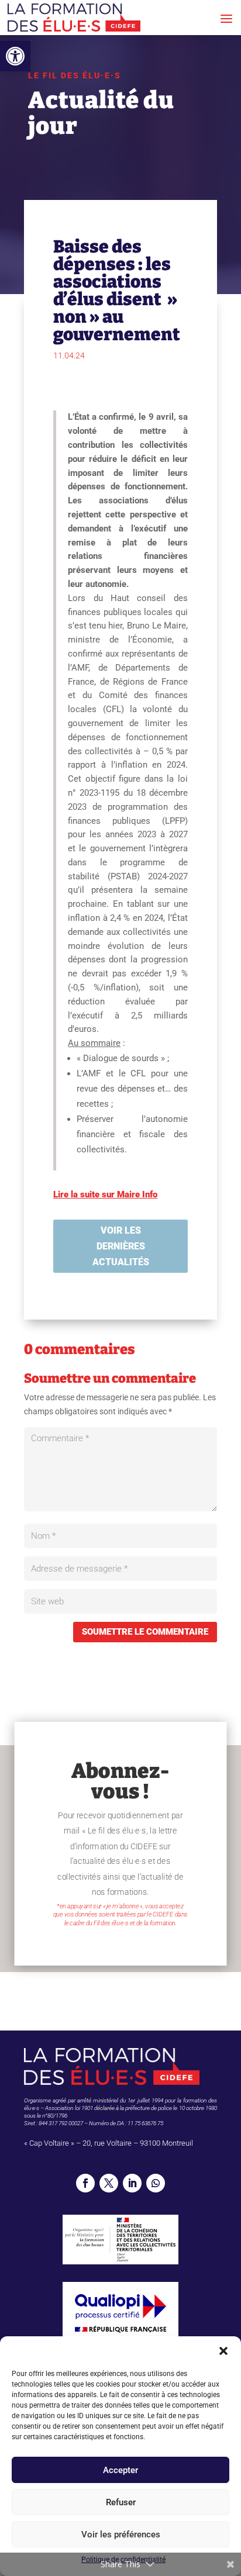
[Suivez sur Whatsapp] (156, 2183)
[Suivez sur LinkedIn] (132, 2183)
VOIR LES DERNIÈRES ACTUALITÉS (121, 1246)
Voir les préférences (121, 2534)
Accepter (120, 2470)
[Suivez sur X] (109, 2183)
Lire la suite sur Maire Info (105, 1194)
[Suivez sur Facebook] (85, 2183)
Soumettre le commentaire (145, 1632)
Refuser (121, 2502)
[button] (15, 56)
